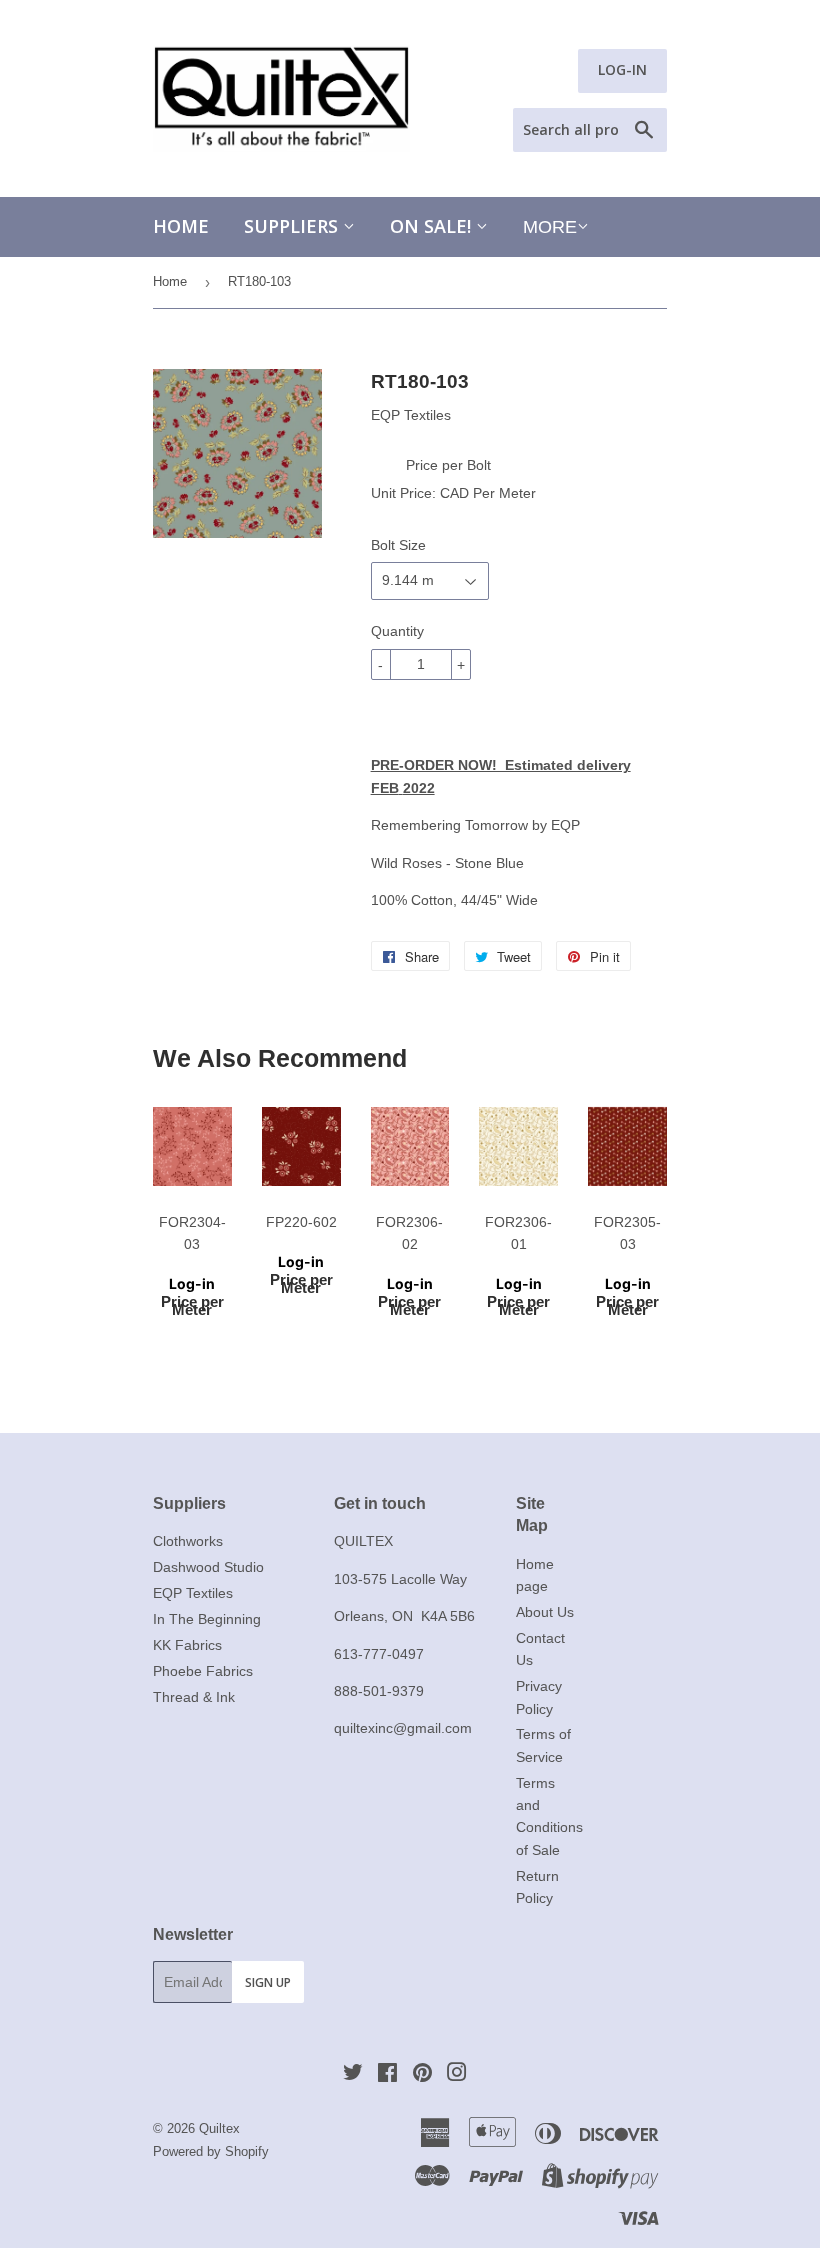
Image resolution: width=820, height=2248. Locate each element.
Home (181, 226)
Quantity (397, 631)
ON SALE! (433, 226)
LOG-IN (622, 69)
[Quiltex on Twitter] (353, 2075)
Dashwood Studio (208, 1567)
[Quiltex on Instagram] (457, 2075)
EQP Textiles (193, 1593)
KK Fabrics (187, 1645)
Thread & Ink (194, 1697)
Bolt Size (398, 545)
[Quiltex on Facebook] (387, 2075)
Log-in (192, 1283)
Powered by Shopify (211, 2151)
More (550, 227)
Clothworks (188, 1541)
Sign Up (268, 1982)
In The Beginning (207, 1619)
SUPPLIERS (293, 226)
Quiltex (219, 2128)
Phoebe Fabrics (203, 1671)
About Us (545, 1612)
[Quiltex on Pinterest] (422, 2075)
